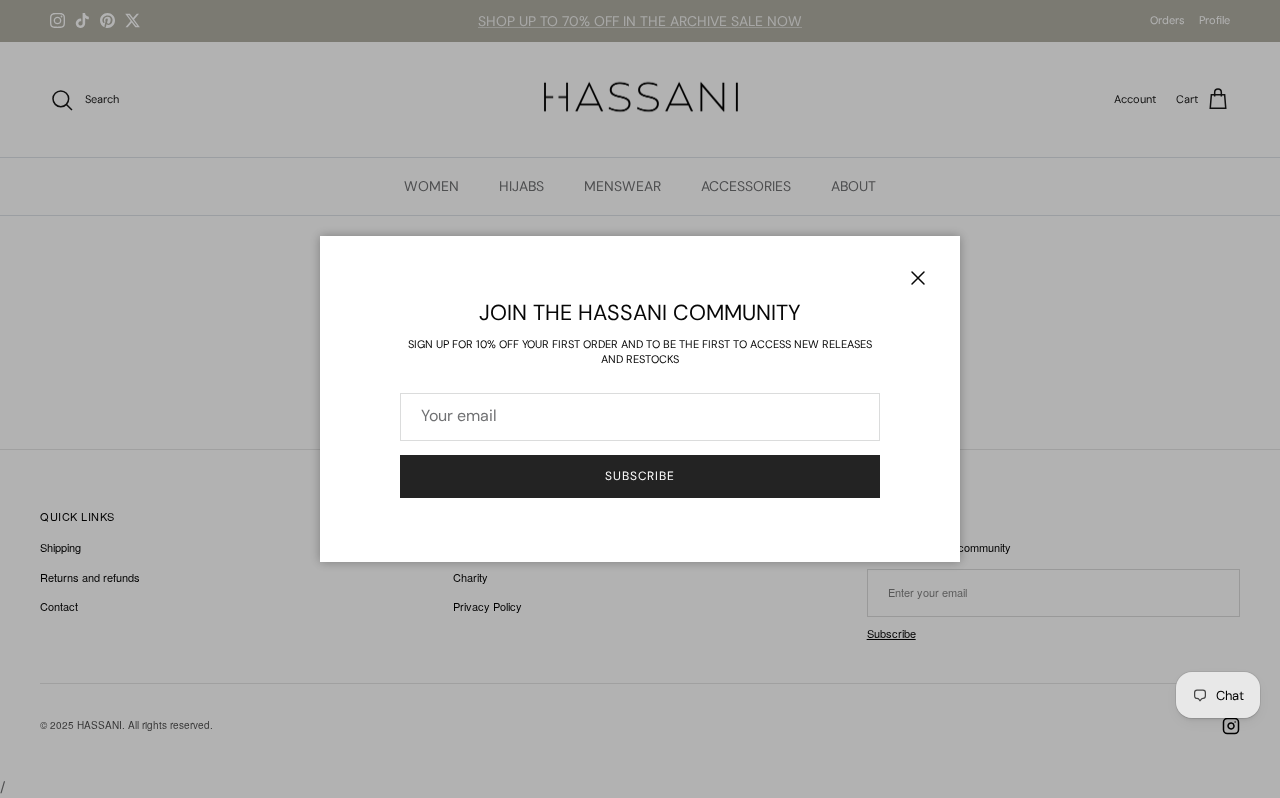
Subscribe (640, 476)
